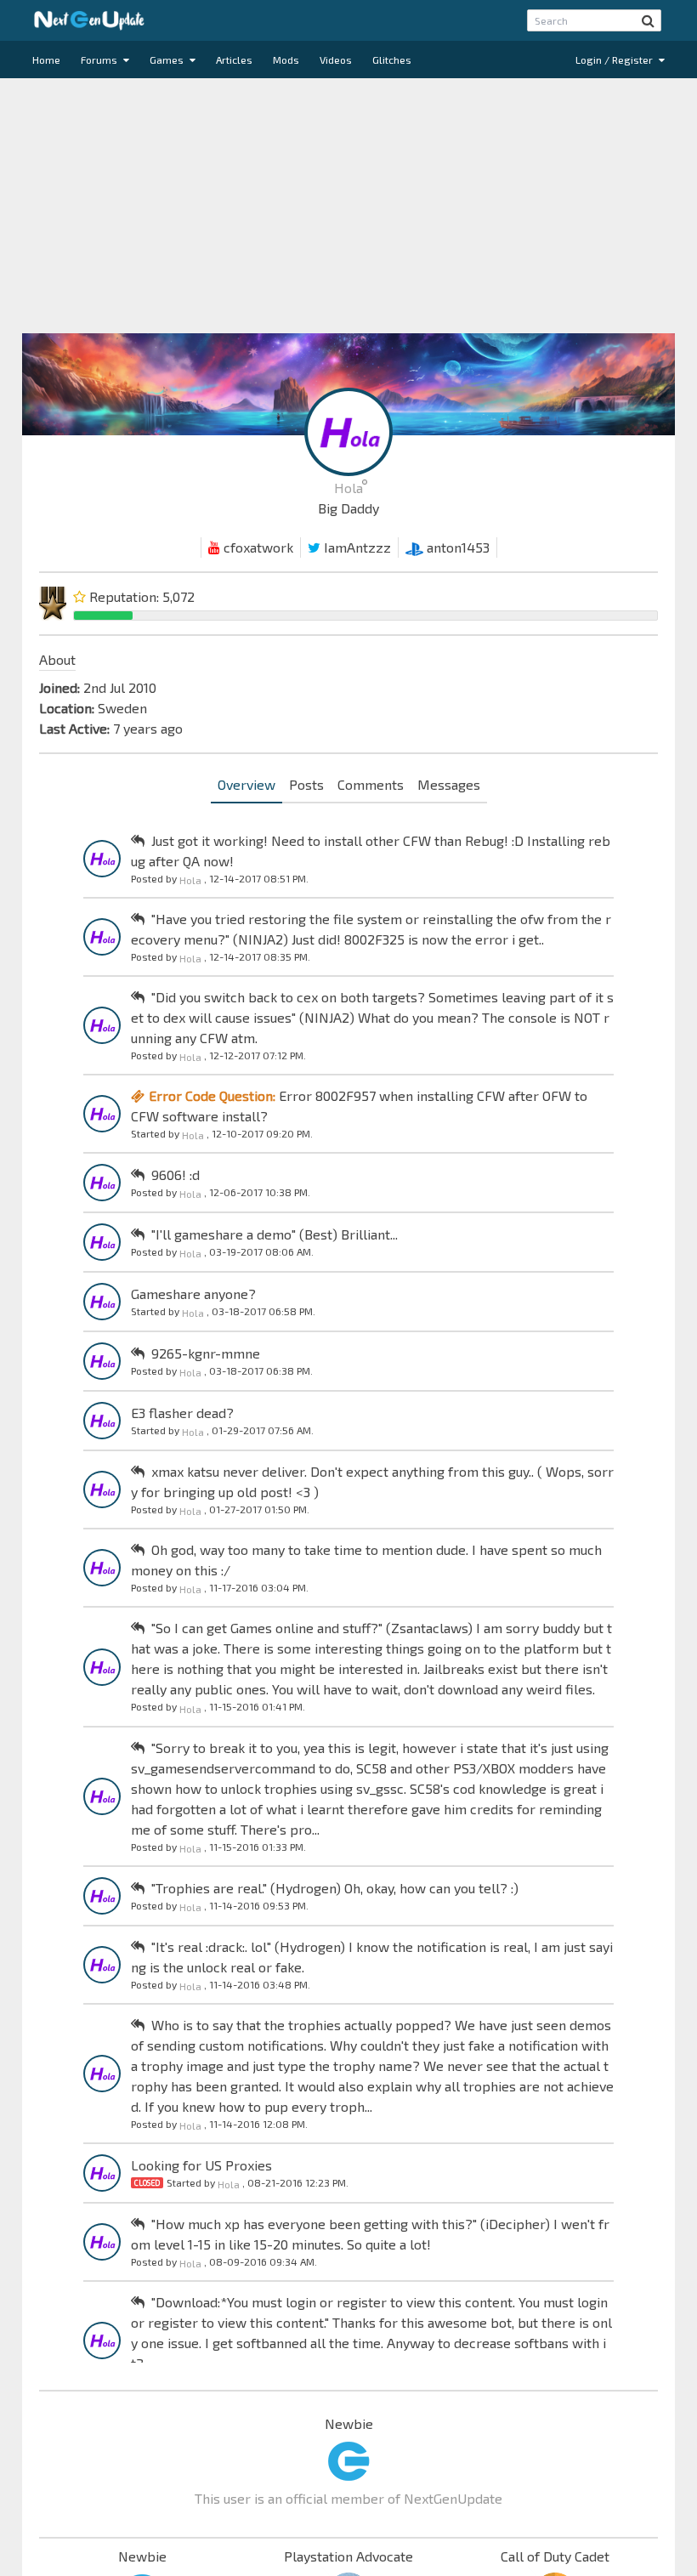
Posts (306, 784)
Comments (371, 784)
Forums (100, 60)
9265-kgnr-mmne (206, 1353)
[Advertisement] (348, 206)
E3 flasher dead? (182, 1413)
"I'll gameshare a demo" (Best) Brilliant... (275, 1234)
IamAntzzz (356, 547)
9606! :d (176, 1175)
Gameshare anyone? (193, 1294)
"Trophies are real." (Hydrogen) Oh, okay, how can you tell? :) (335, 1888)
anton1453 (456, 547)
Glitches (392, 60)
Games (168, 60)
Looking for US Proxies (201, 2165)
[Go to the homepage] (89, 20)
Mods (286, 60)
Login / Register (615, 60)
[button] (648, 20)
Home (46, 60)
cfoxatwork (257, 547)
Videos (336, 60)
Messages (449, 784)
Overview (246, 784)
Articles (234, 60)
